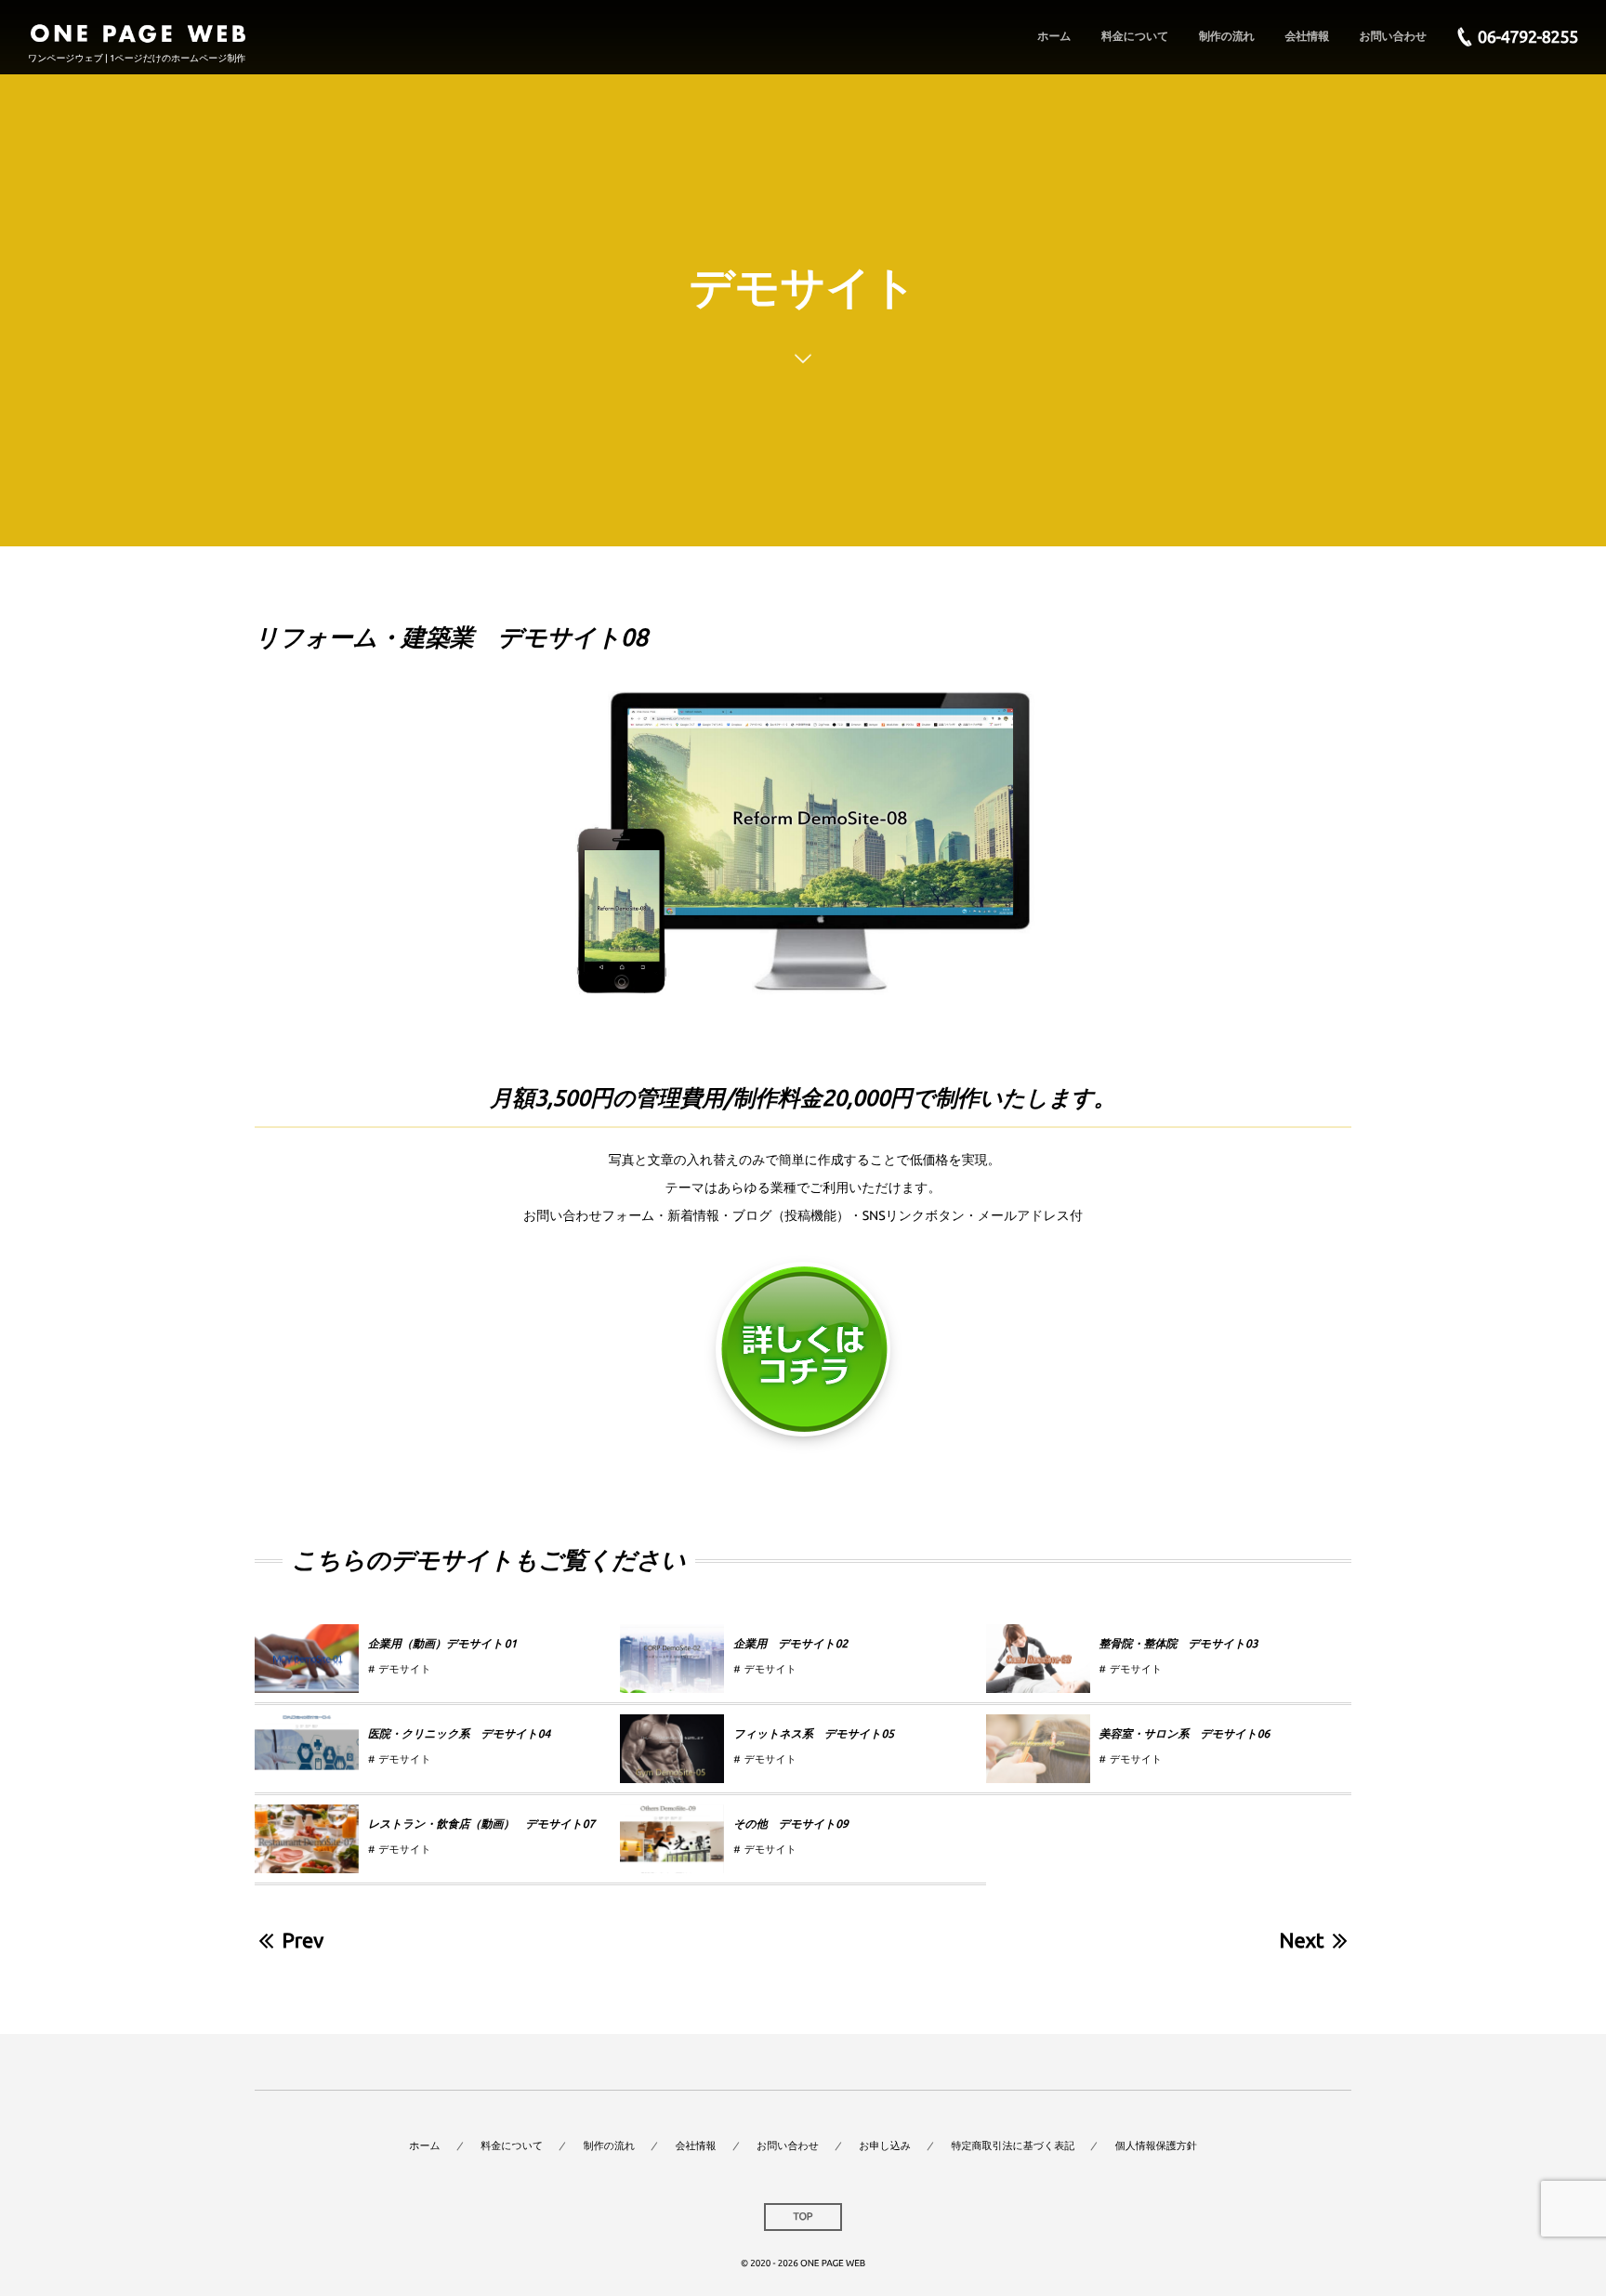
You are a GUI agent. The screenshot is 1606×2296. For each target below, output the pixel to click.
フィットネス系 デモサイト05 (814, 1734)
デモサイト (404, 1670)
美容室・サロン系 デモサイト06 (1185, 1734)
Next (1302, 1941)
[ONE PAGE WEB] (138, 28)
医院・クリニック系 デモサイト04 (459, 1734)
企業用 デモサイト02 (790, 1644)
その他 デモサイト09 (791, 1824)
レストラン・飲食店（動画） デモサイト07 (481, 1824)
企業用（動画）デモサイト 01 (442, 1644)
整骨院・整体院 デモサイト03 (1179, 1644)
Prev (303, 1941)
